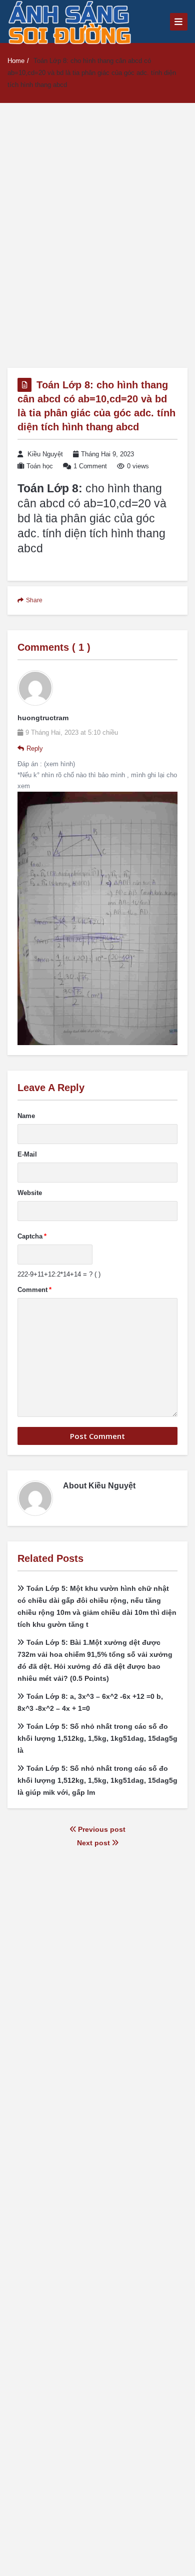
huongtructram (43, 718)
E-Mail (27, 1154)
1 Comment (90, 466)
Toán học (40, 466)
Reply (35, 748)
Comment (34, 1290)
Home (16, 61)
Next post (94, 1843)
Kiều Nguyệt (45, 454)
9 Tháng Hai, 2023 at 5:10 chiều (72, 732)
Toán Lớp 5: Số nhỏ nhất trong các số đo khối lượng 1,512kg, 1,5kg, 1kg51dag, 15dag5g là (97, 1738)
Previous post (101, 1829)
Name (26, 1116)
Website (30, 1193)
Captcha (32, 1236)
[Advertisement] (97, 235)
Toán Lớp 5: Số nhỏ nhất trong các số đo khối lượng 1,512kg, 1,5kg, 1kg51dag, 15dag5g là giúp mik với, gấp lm (97, 1780)
